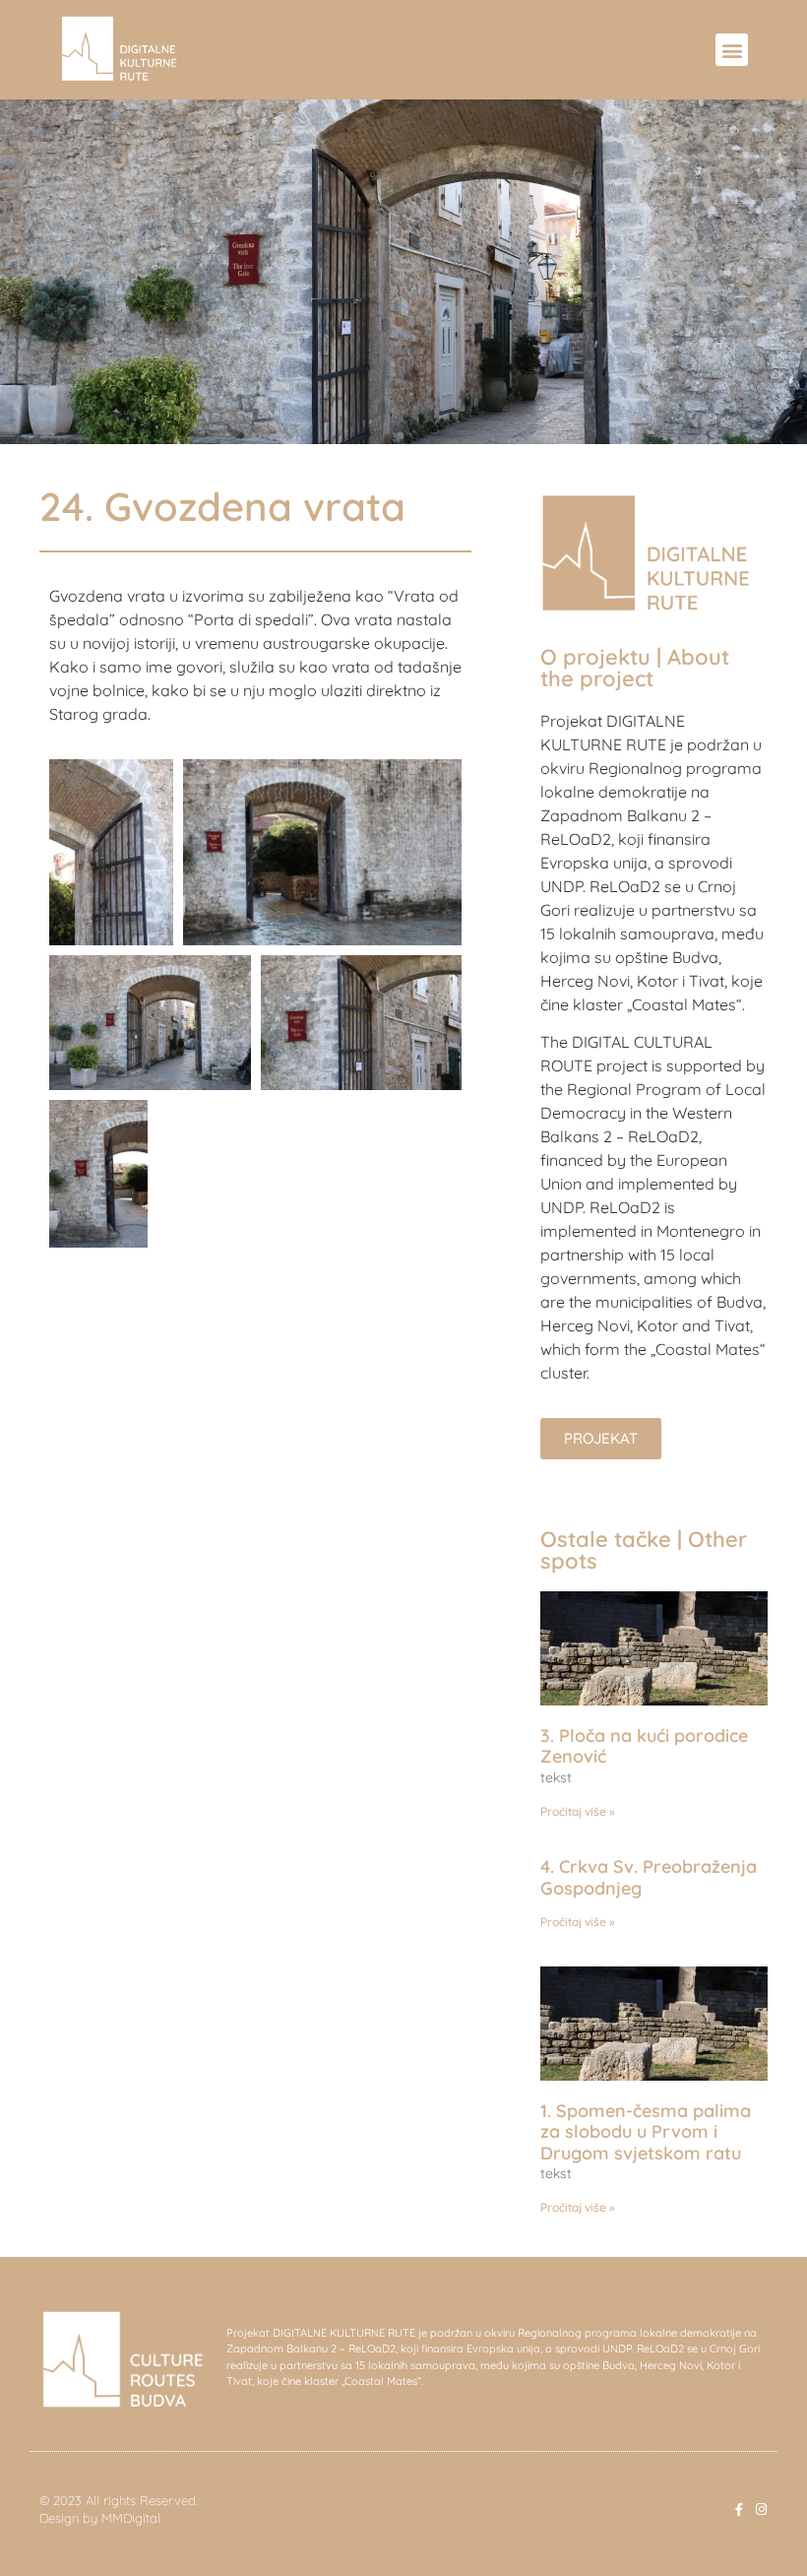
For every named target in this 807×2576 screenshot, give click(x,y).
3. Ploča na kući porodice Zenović (644, 1746)
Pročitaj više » (578, 1811)
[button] (732, 50)
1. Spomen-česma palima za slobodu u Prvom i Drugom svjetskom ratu (646, 2132)
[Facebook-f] (739, 2510)
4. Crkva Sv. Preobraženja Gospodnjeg (649, 1877)
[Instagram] (761, 2510)
